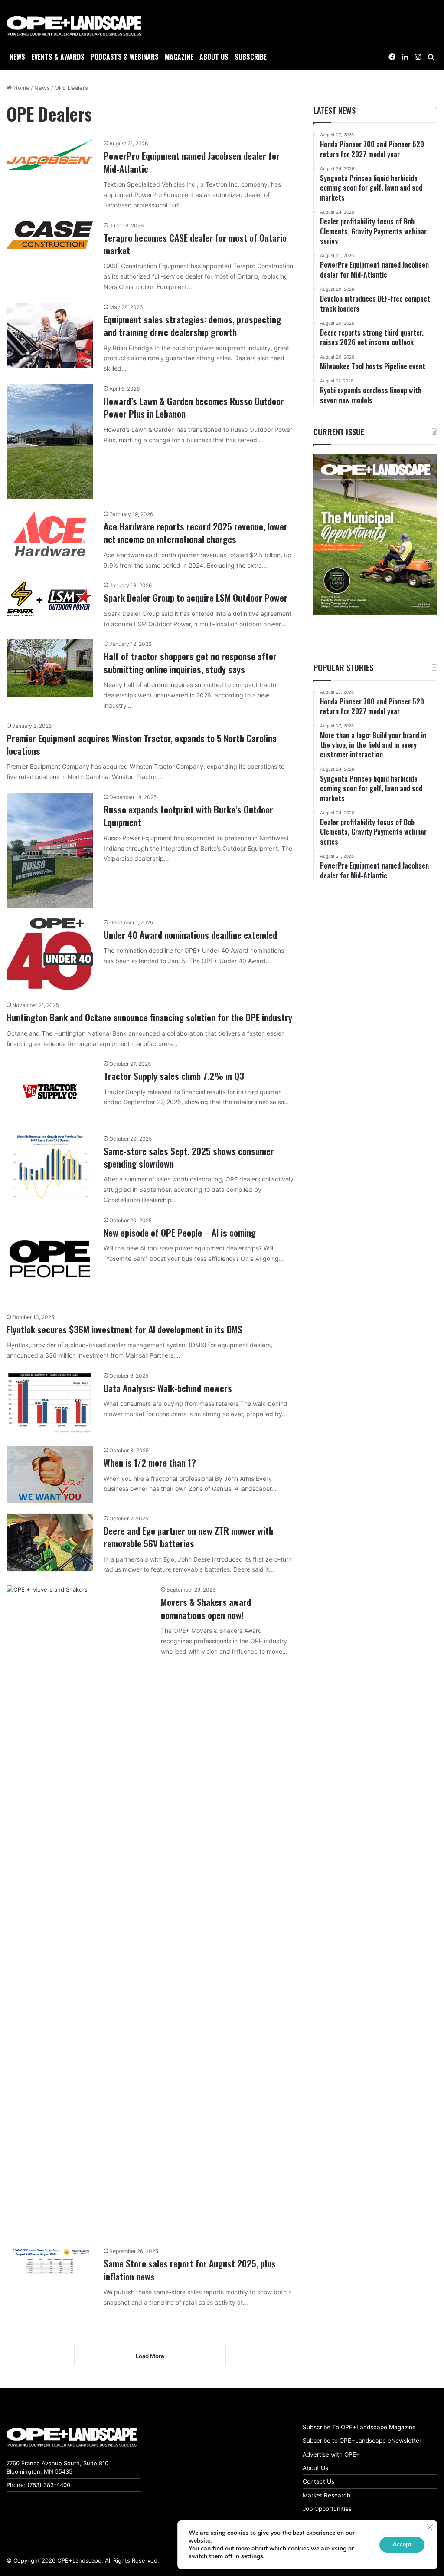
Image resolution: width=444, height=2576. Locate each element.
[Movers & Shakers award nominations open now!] (78, 1911)
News (17, 57)
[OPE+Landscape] (74, 26)
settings (252, 2556)
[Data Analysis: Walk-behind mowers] (50, 1403)
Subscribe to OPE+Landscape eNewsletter (362, 2441)
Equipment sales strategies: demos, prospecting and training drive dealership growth (192, 326)
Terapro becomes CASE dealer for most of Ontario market (195, 244)
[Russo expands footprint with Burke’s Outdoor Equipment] (50, 850)
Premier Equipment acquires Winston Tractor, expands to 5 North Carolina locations (142, 744)
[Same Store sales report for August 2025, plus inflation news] (50, 2261)
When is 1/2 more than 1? (150, 1462)
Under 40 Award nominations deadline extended (190, 935)
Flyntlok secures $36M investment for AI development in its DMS (124, 1329)
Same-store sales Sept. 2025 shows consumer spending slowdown (189, 1157)
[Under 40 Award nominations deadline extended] (50, 954)
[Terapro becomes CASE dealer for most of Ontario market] (50, 235)
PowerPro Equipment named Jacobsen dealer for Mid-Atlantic (192, 162)
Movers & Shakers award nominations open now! (206, 1608)
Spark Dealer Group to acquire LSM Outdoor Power (196, 597)
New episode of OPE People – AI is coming (180, 1232)
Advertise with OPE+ (331, 2454)
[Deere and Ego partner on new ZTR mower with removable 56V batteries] (50, 1543)
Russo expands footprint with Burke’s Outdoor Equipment (188, 816)
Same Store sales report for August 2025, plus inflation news (190, 2270)
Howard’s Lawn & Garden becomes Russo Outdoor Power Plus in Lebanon (194, 407)
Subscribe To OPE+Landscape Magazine (359, 2427)
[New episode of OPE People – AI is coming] (50, 1259)
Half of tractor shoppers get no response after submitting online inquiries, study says (190, 662)
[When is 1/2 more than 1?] (50, 1475)
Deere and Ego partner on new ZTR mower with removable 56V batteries (188, 1537)
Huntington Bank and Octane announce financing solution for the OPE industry (149, 1017)
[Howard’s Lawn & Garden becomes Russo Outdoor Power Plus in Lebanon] (50, 442)
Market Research (326, 2495)
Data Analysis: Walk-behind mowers (168, 1388)
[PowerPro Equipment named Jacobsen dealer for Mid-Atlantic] (50, 155)
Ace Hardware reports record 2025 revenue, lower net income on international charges (196, 533)
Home (21, 88)
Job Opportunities (327, 2509)
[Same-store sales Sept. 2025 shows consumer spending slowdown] (50, 1167)
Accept (402, 2545)
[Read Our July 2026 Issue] (375, 534)
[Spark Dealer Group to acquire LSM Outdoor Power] (50, 599)
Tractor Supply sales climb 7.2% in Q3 (174, 1076)
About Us (315, 2468)
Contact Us (318, 2481)
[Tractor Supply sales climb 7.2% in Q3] (50, 1091)
